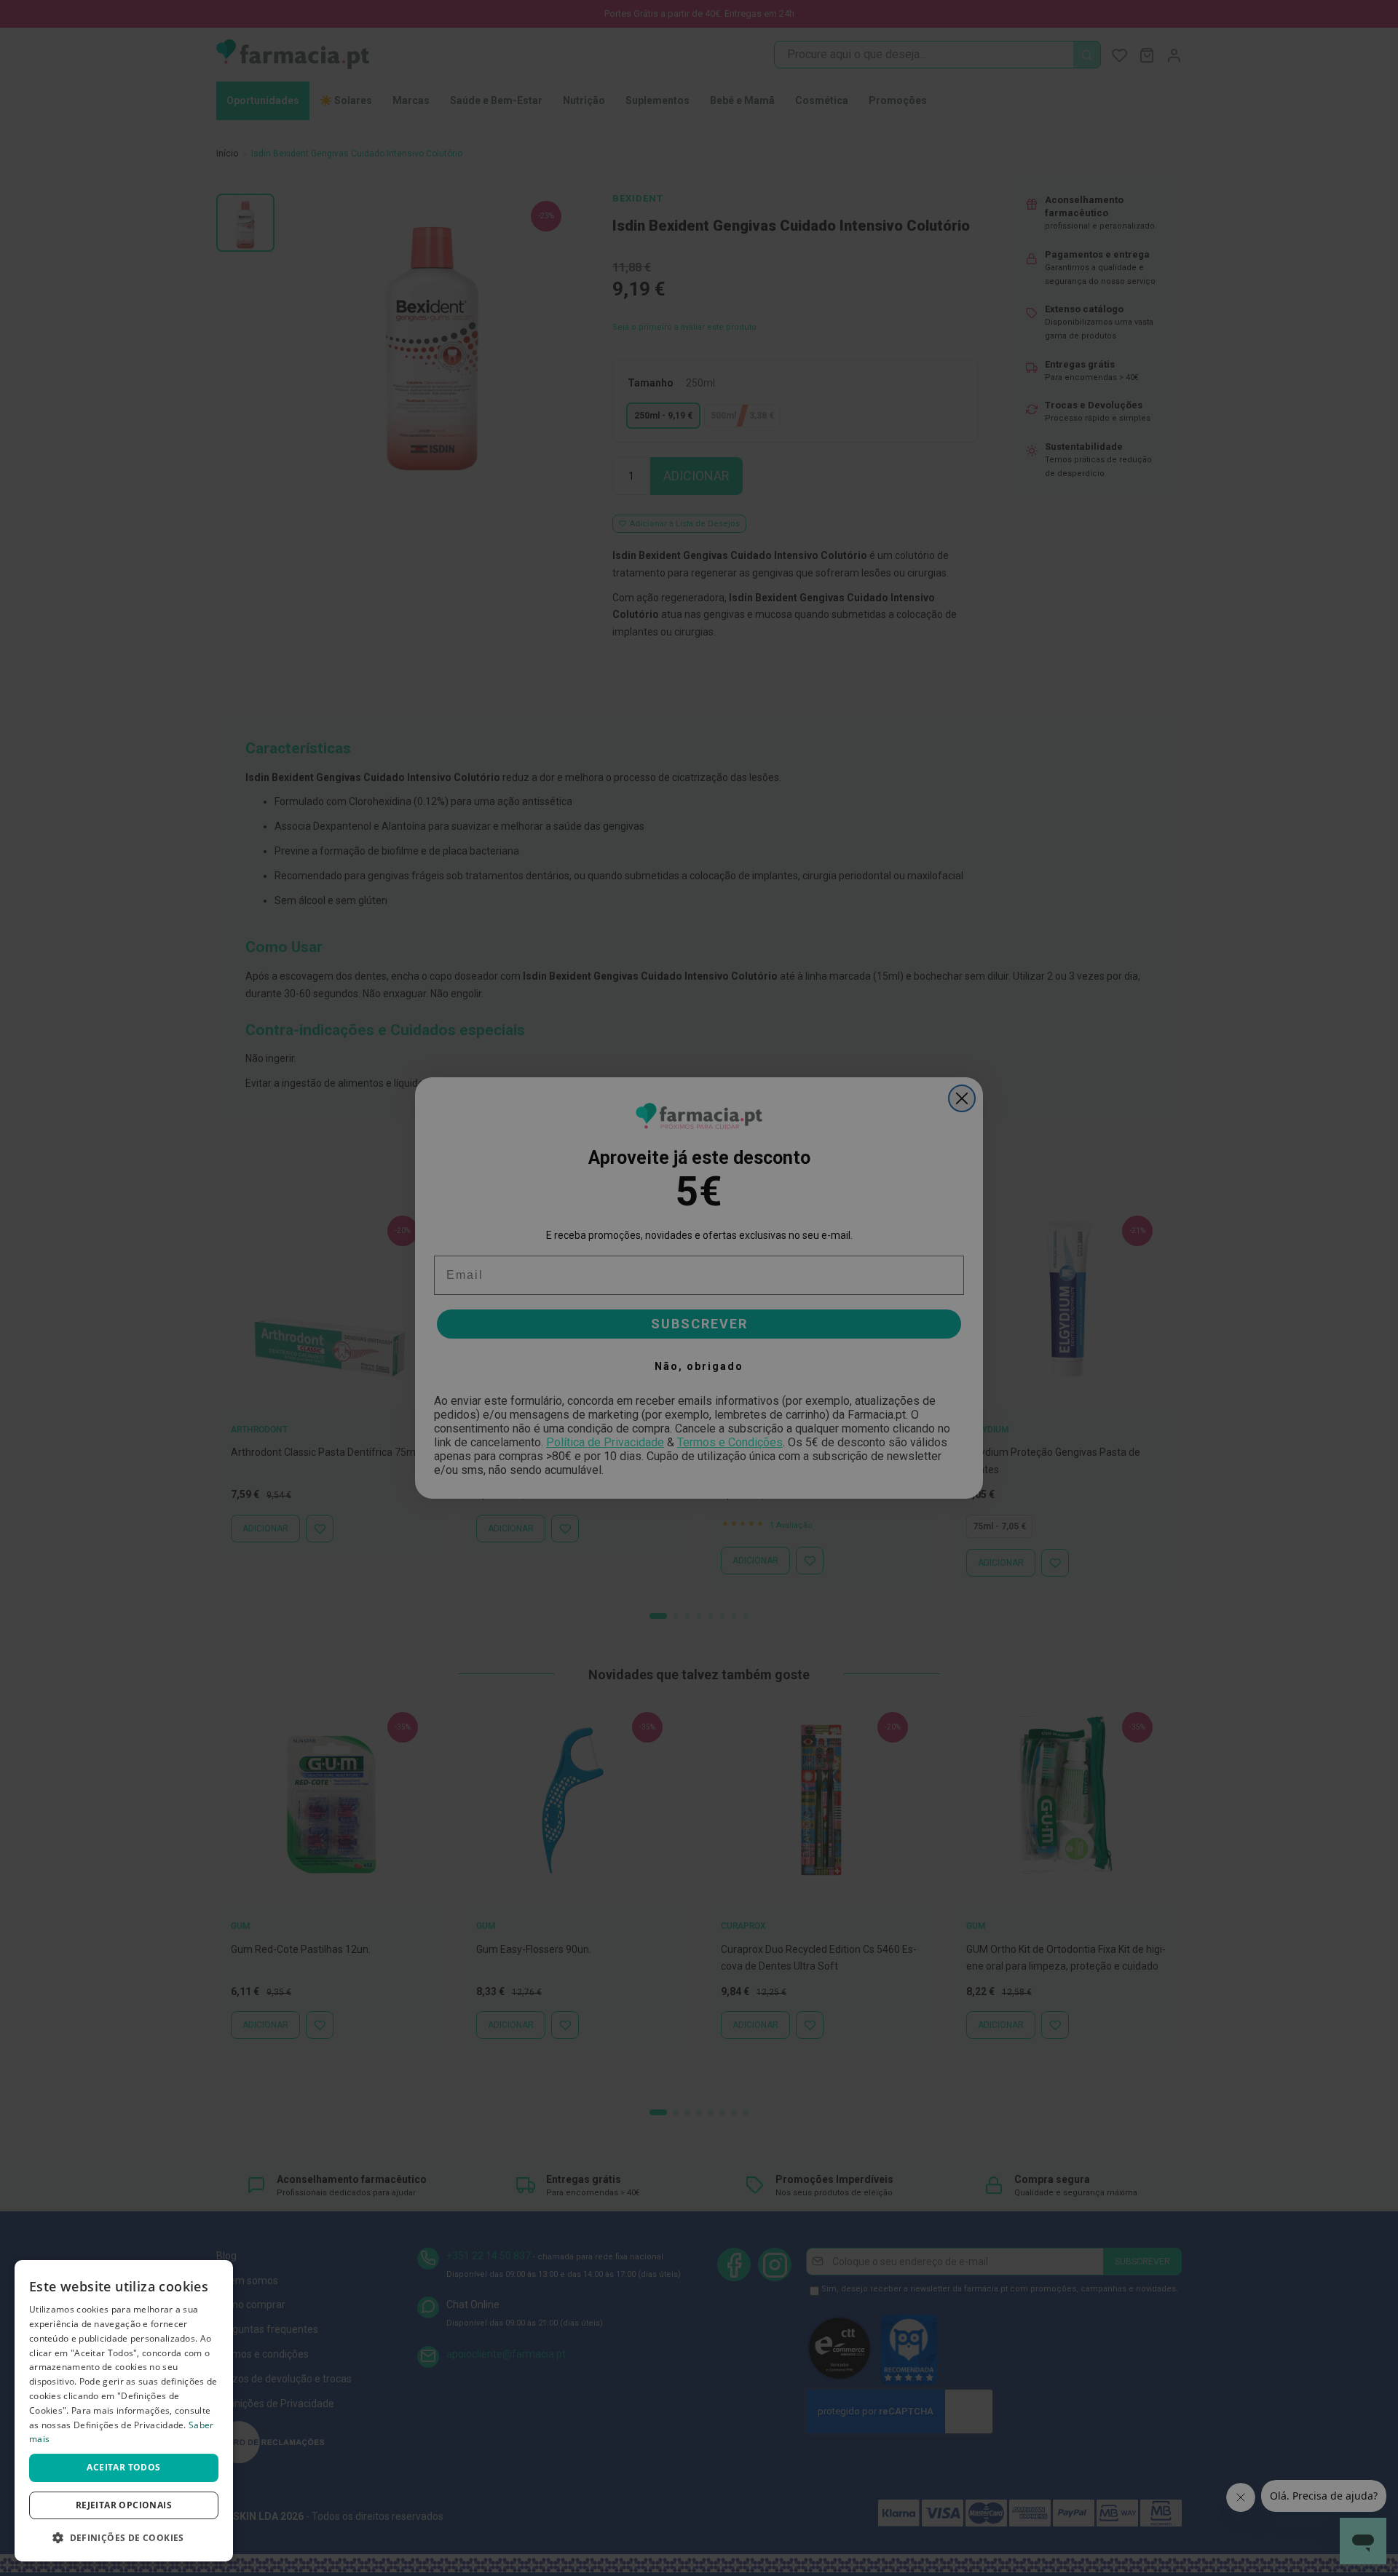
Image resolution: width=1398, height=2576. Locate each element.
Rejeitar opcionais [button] (124, 2505)
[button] (124, 2538)
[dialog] (124, 2411)
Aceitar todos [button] (123, 2467)
